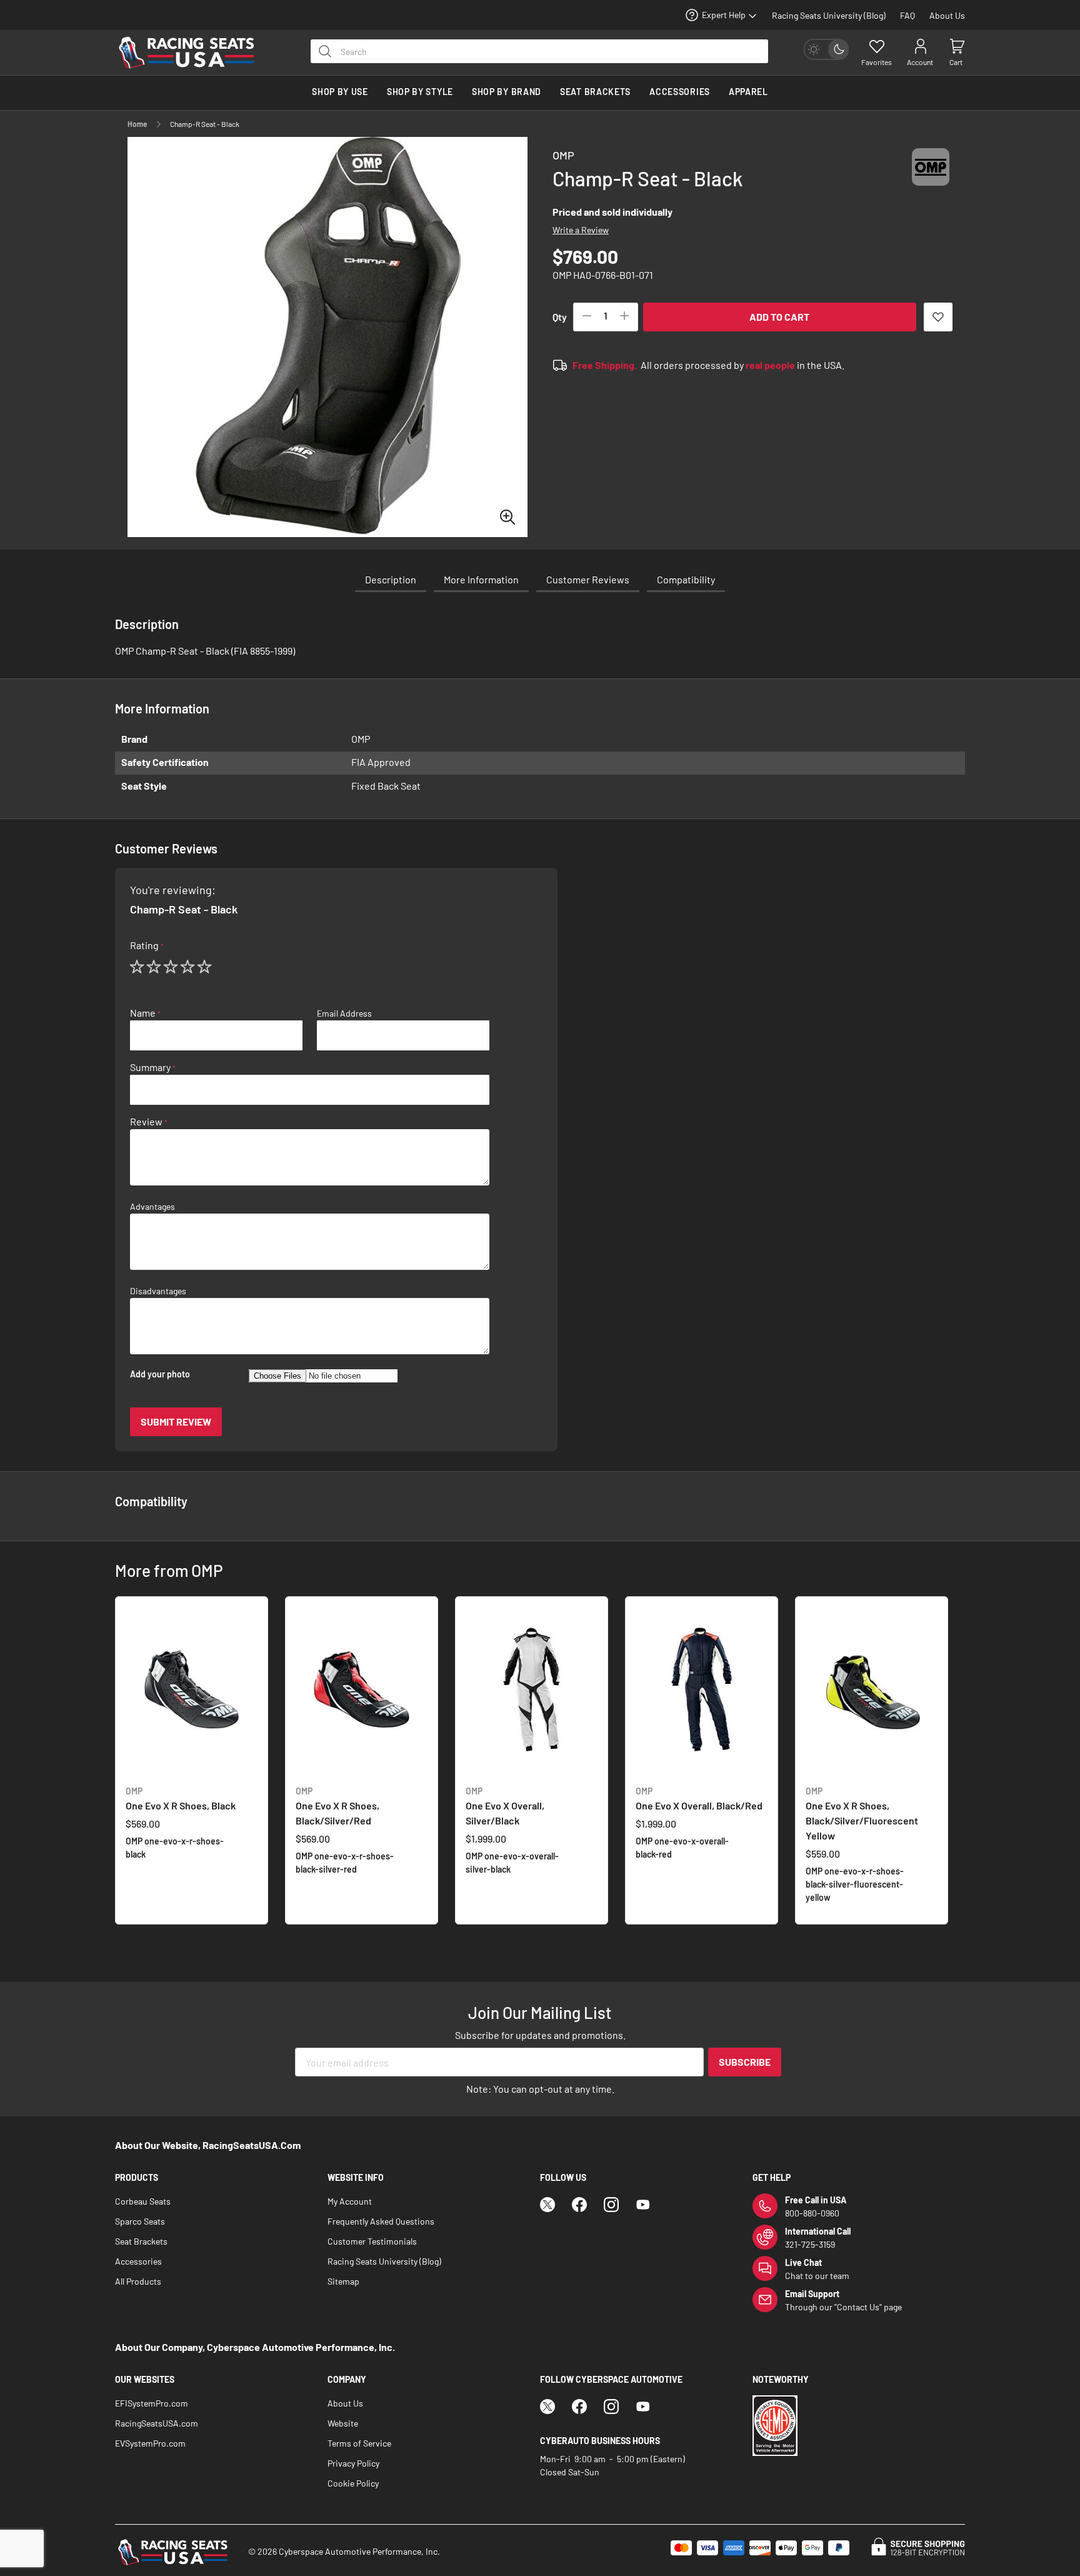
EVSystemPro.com (150, 2443)
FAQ (907, 15)
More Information (481, 579)
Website (343, 2423)
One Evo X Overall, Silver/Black (505, 1806)
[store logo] (193, 53)
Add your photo (160, 1374)
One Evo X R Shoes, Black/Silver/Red (337, 1806)
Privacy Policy (353, 2463)
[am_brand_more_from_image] (192, 1691)
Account (920, 62)
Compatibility (686, 579)
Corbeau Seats (143, 2201)
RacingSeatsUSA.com (157, 2423)
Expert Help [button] (724, 15)
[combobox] (539, 51)
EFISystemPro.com (152, 2403)
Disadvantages (158, 1291)
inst (611, 2205)
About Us (947, 15)
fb (579, 2205)
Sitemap (343, 2281)
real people (770, 365)
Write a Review (581, 230)
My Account (350, 2201)
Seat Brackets (141, 2241)
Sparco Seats (140, 2221)
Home (137, 124)
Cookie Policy (353, 2483)
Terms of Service (359, 2443)
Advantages (152, 1207)
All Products (138, 2281)
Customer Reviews (588, 579)
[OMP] (931, 179)
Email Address (344, 1014)
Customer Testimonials (372, 2241)
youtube (643, 2205)
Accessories (138, 2261)
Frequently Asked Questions (381, 2221)
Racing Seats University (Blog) (829, 15)
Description (391, 579)
